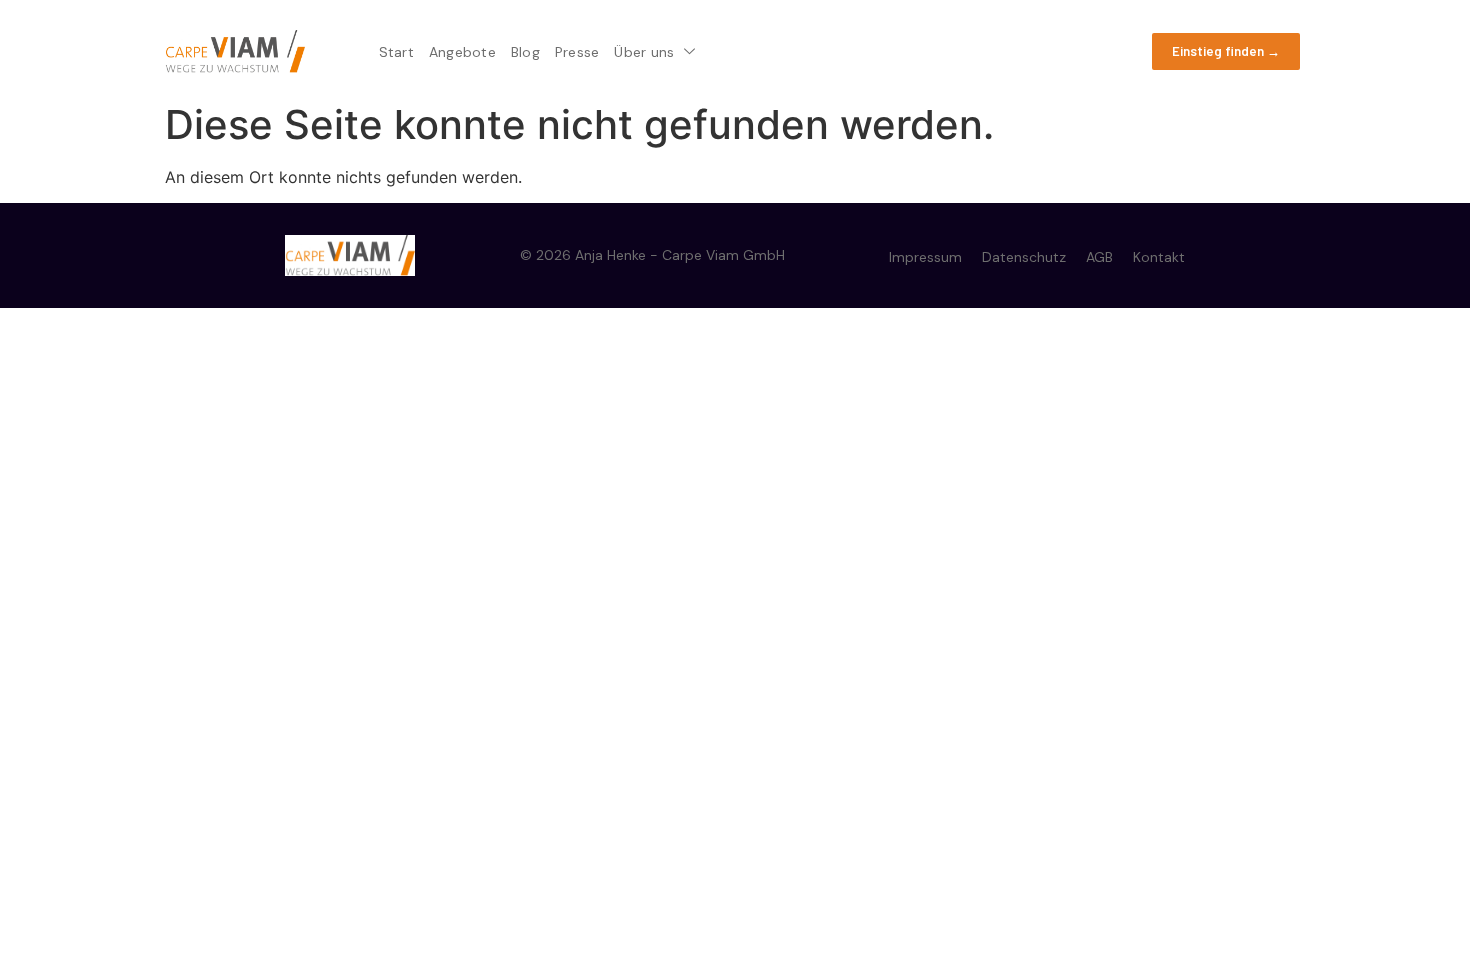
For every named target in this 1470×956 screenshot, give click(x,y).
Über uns (644, 52)
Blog (525, 52)
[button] (1226, 52)
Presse (577, 52)
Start (396, 52)
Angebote (462, 52)
